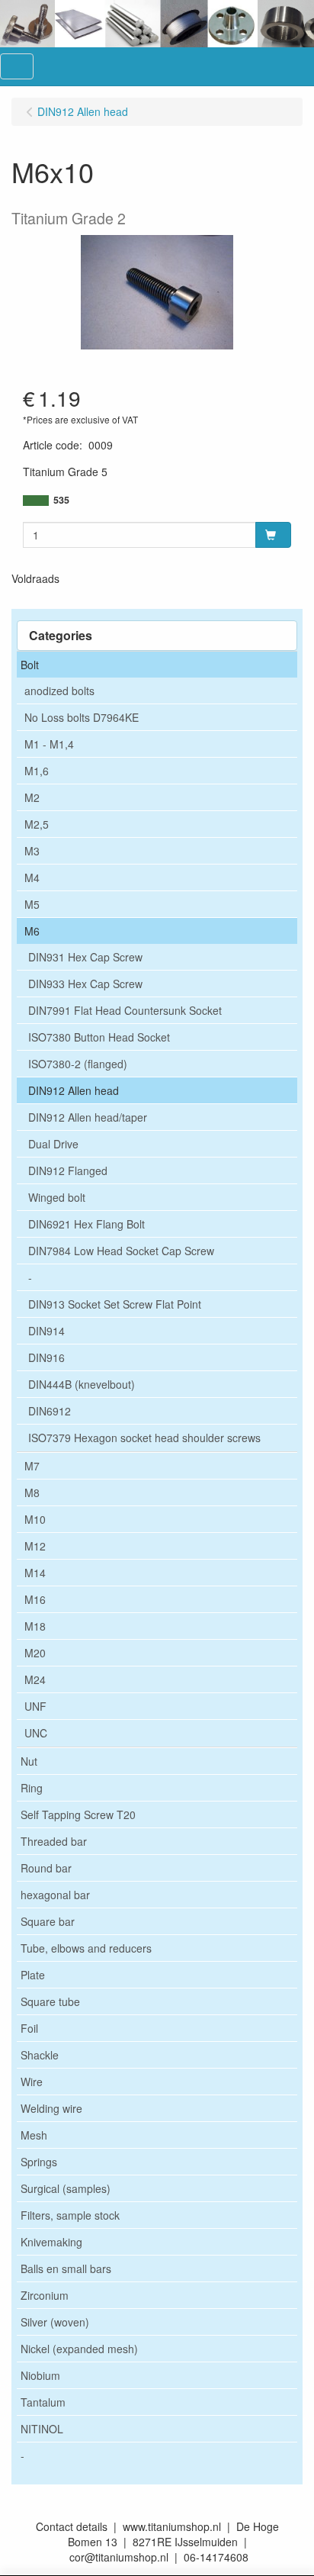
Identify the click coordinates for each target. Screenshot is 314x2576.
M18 (35, 1626)
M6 (32, 931)
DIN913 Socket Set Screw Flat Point (115, 1304)
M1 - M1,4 (49, 744)
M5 (32, 904)
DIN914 (46, 1331)
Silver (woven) (55, 2322)
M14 (35, 1573)
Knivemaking (51, 2242)
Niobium (40, 2375)
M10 (35, 1519)
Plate (33, 1975)
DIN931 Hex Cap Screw (85, 957)
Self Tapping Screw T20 (78, 1814)
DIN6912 (50, 1411)
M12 (35, 1546)
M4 (32, 877)
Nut (29, 1761)
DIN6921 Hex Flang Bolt (87, 1224)
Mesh (34, 2135)
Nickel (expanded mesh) (79, 2349)
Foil (29, 2028)
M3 (32, 851)
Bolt (30, 665)
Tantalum (43, 2402)
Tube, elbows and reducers (86, 1948)
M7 (32, 1466)
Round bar (46, 1868)
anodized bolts (59, 691)
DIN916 (46, 1357)
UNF (35, 1706)
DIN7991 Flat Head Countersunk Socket (125, 1010)
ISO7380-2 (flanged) (78, 1064)
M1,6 (37, 771)
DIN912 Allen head (74, 1090)
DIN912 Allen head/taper (88, 1117)
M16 (35, 1599)
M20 (35, 1653)
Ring (32, 1788)
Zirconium (45, 2295)
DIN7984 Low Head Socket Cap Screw (121, 1251)
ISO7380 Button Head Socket (99, 1037)
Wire (32, 2082)
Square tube (50, 2001)
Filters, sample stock (70, 2215)
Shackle (40, 2055)
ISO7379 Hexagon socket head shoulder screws (144, 1438)
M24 (35, 1679)
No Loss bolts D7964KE (82, 717)
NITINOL (42, 2429)
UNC (36, 1733)
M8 (32, 1492)
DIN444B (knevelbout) (82, 1384)
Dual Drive (53, 1144)
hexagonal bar (55, 1895)
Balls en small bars (66, 2268)
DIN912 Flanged (68, 1170)
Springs (39, 2162)
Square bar (48, 1921)
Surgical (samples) (66, 2188)
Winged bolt (57, 1197)
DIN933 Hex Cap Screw (85, 984)
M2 (32, 797)
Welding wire (51, 2108)
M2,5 (37, 824)
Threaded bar (54, 1841)
